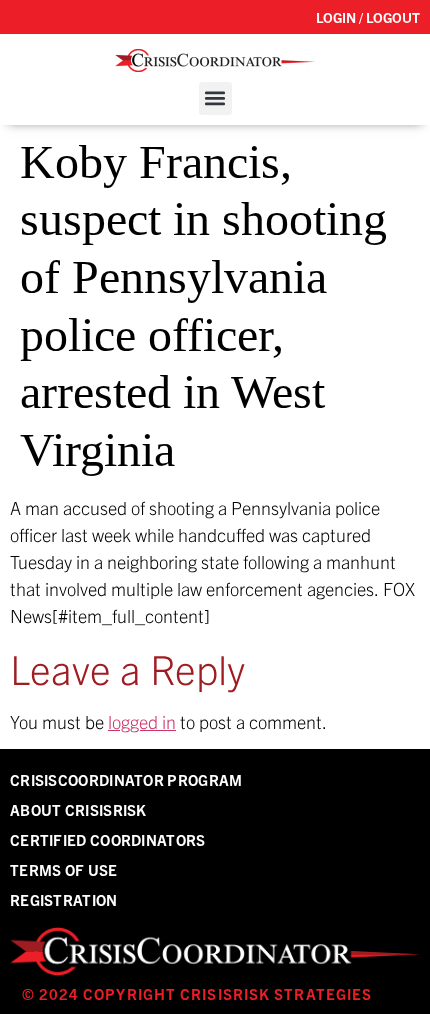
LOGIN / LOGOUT (368, 17)
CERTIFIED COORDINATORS (108, 839)
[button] (215, 98)
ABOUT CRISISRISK (78, 809)
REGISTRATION (64, 899)
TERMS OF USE (64, 869)
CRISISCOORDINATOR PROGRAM (126, 779)
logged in (142, 721)
